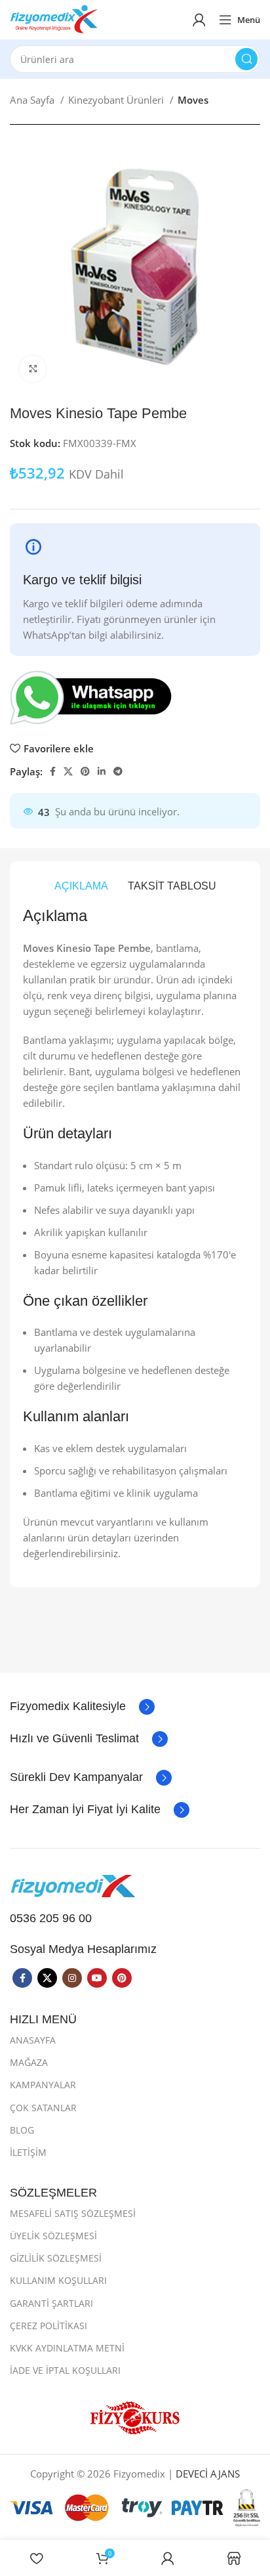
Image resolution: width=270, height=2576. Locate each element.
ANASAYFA (33, 2040)
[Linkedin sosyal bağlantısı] (102, 771)
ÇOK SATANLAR (43, 2108)
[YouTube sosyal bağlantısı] (97, 1978)
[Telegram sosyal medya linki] (118, 771)
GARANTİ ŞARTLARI (51, 2303)
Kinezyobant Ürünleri (117, 100)
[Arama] (246, 59)
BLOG (22, 2130)
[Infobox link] (82, 1707)
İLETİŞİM (28, 2152)
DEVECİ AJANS (208, 2474)
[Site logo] (54, 18)
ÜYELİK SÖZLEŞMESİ (53, 2236)
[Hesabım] (199, 20)
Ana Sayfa (33, 100)
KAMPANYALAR (43, 2085)
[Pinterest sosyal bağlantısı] (85, 771)
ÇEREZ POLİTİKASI (48, 2326)
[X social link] (68, 771)
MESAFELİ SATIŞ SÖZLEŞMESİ (73, 2213)
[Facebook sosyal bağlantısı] (53, 771)
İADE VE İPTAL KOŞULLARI (65, 2370)
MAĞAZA (29, 2062)
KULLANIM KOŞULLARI (58, 2280)
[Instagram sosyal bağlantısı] (72, 1978)
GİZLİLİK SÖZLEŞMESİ (56, 2258)
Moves (193, 100)
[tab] (81, 886)
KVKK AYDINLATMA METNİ (67, 2348)
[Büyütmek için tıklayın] (33, 369)
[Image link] (75, 1885)
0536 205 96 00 (51, 1918)
